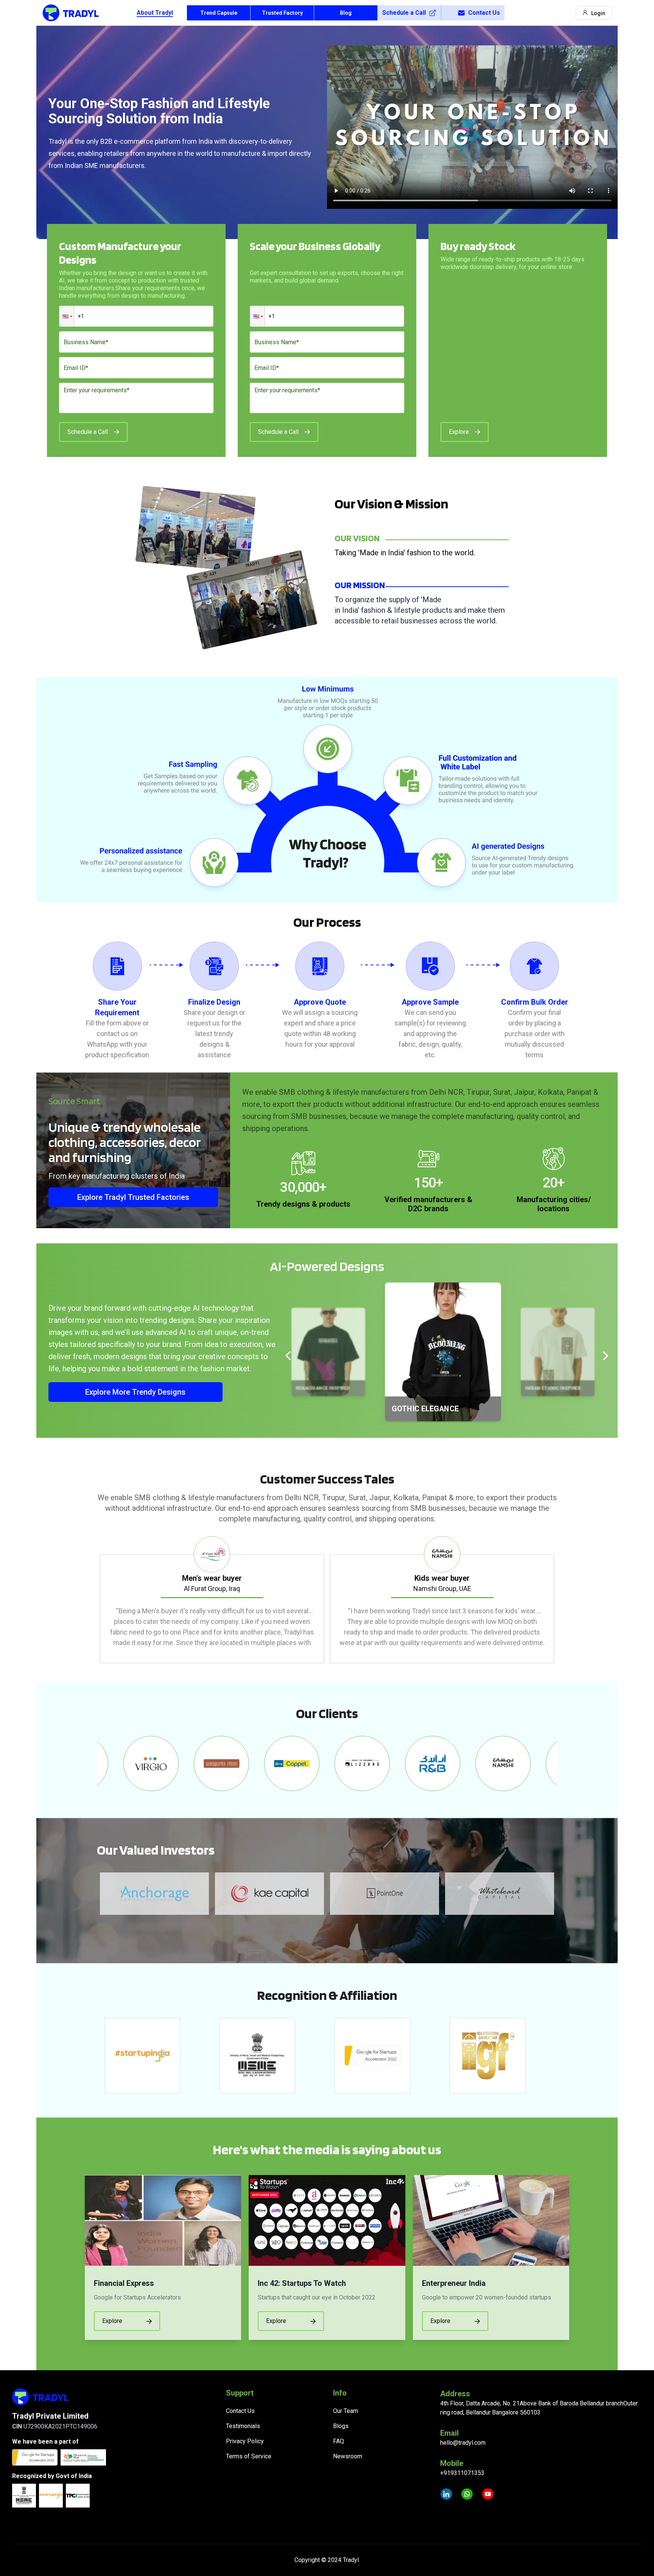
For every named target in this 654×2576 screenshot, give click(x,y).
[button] (67, 316)
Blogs (341, 2426)
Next (563, 1600)
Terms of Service (249, 2456)
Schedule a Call (404, 13)
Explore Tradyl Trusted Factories (133, 1197)
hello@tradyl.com (463, 2443)
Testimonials (243, 2426)
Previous (91, 1600)
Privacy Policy (245, 2441)
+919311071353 (462, 2473)
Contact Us (484, 13)
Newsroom (348, 2456)
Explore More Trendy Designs (135, 1392)
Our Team (346, 2411)
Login (598, 13)
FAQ (339, 2441)
